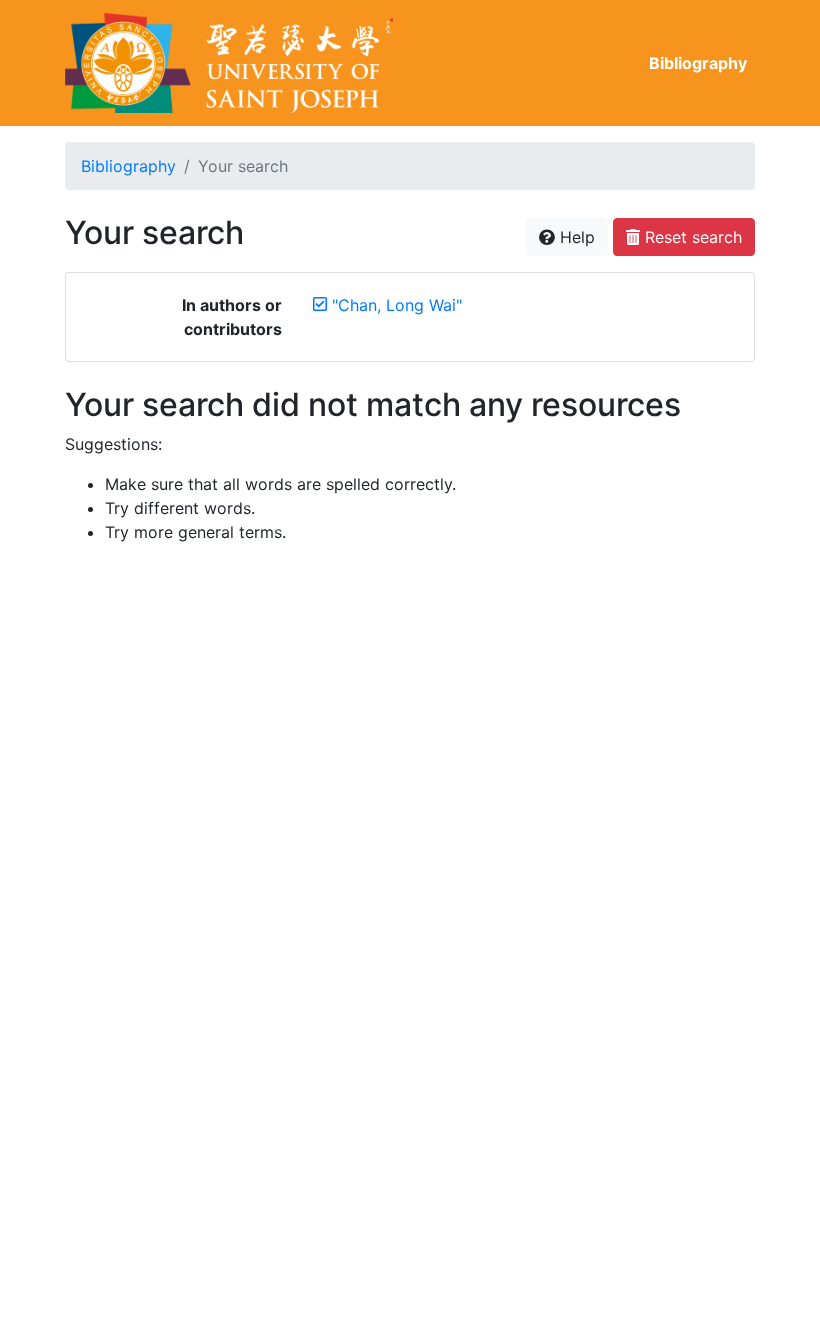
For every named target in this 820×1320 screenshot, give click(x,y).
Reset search (691, 237)
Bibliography (698, 63)
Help (575, 237)
